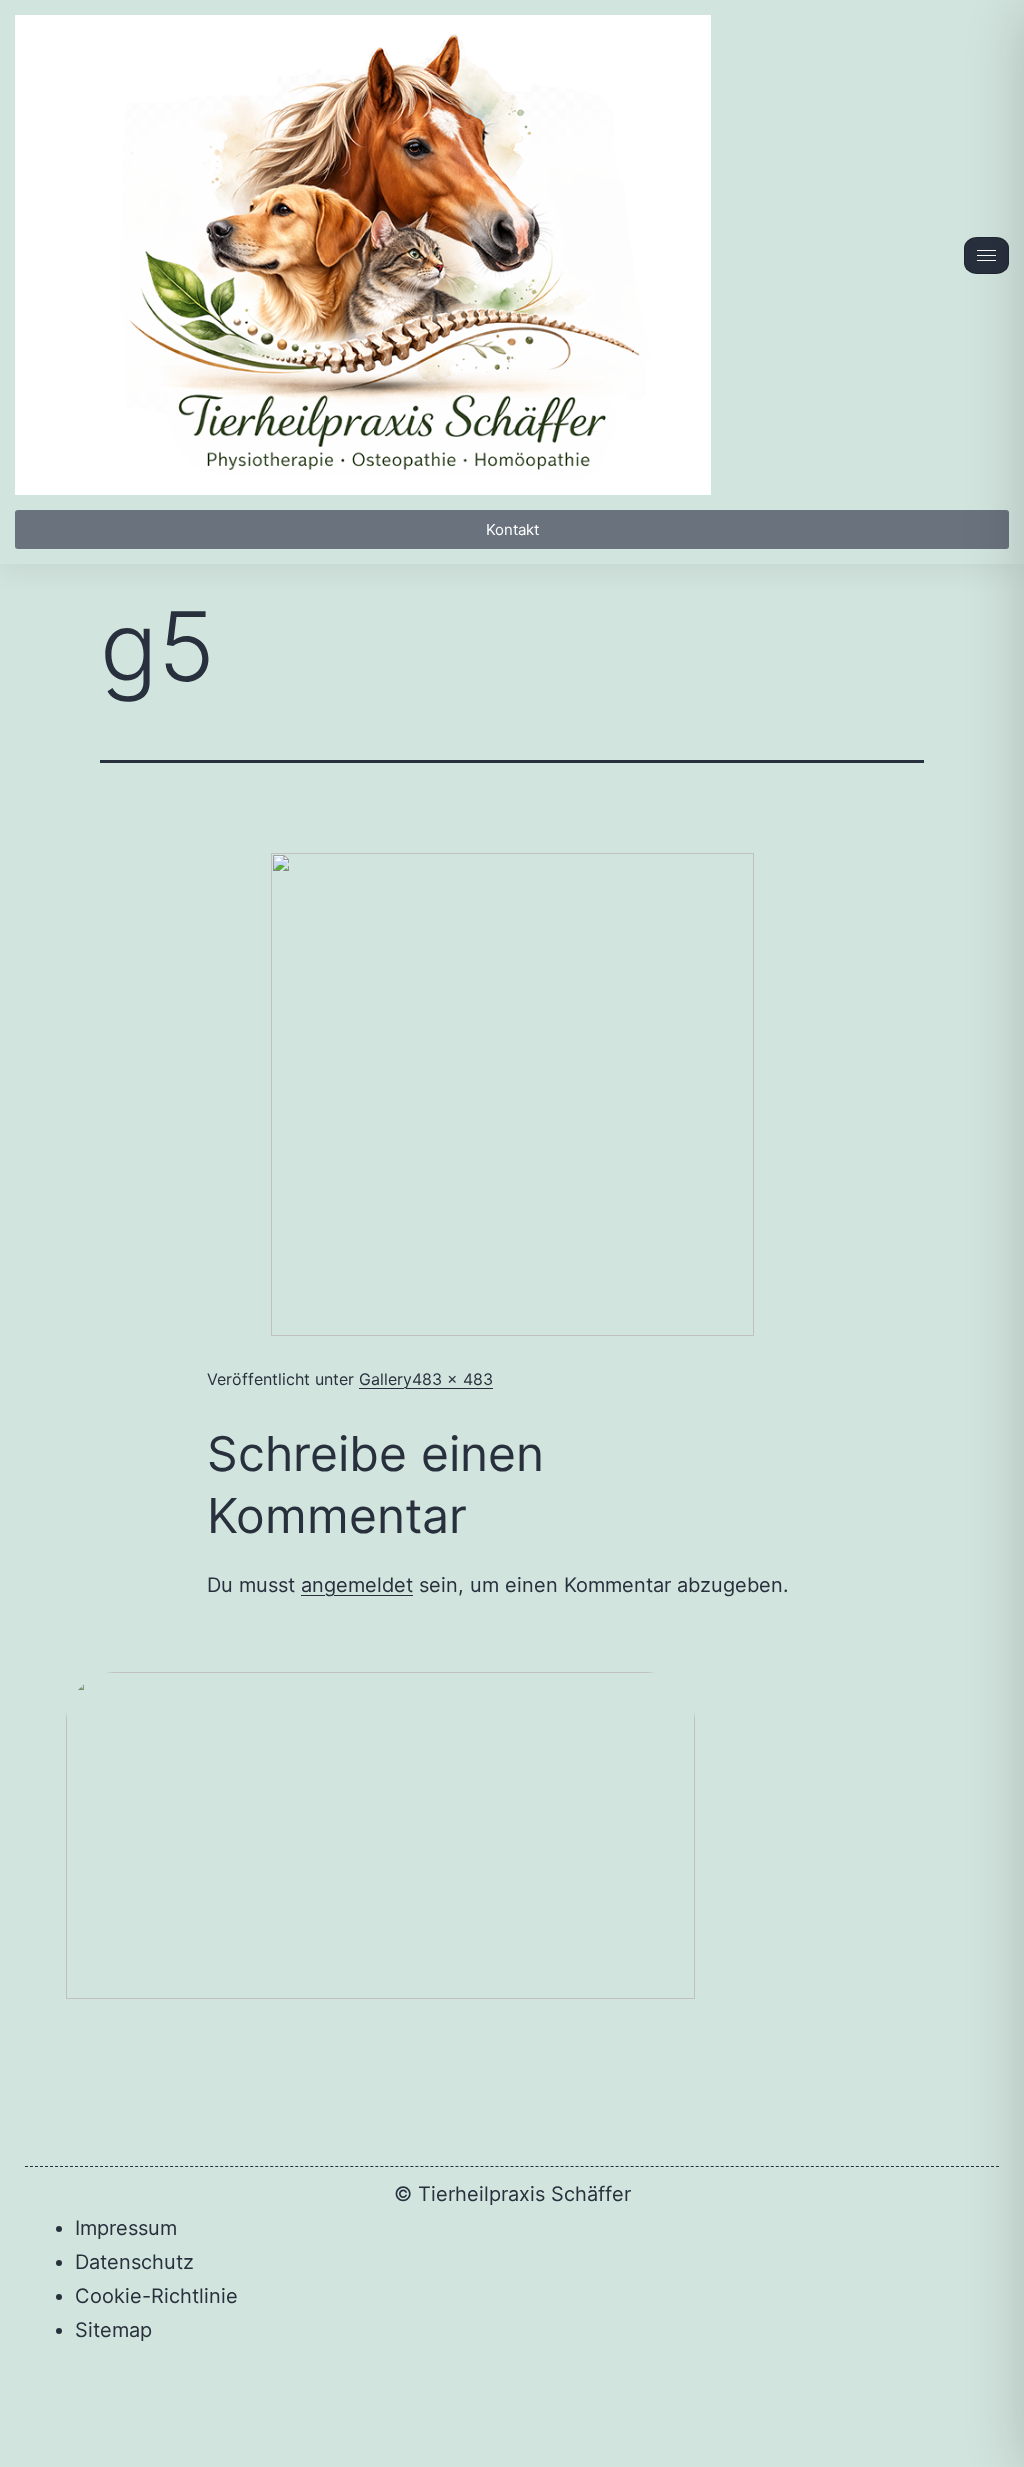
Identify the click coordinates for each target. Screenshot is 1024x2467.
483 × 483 (452, 1379)
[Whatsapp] (479, 2392)
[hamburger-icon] (986, 255)
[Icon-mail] (545, 2392)
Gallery (385, 1379)
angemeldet (357, 1585)
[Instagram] (611, 2392)
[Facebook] (413, 2392)
